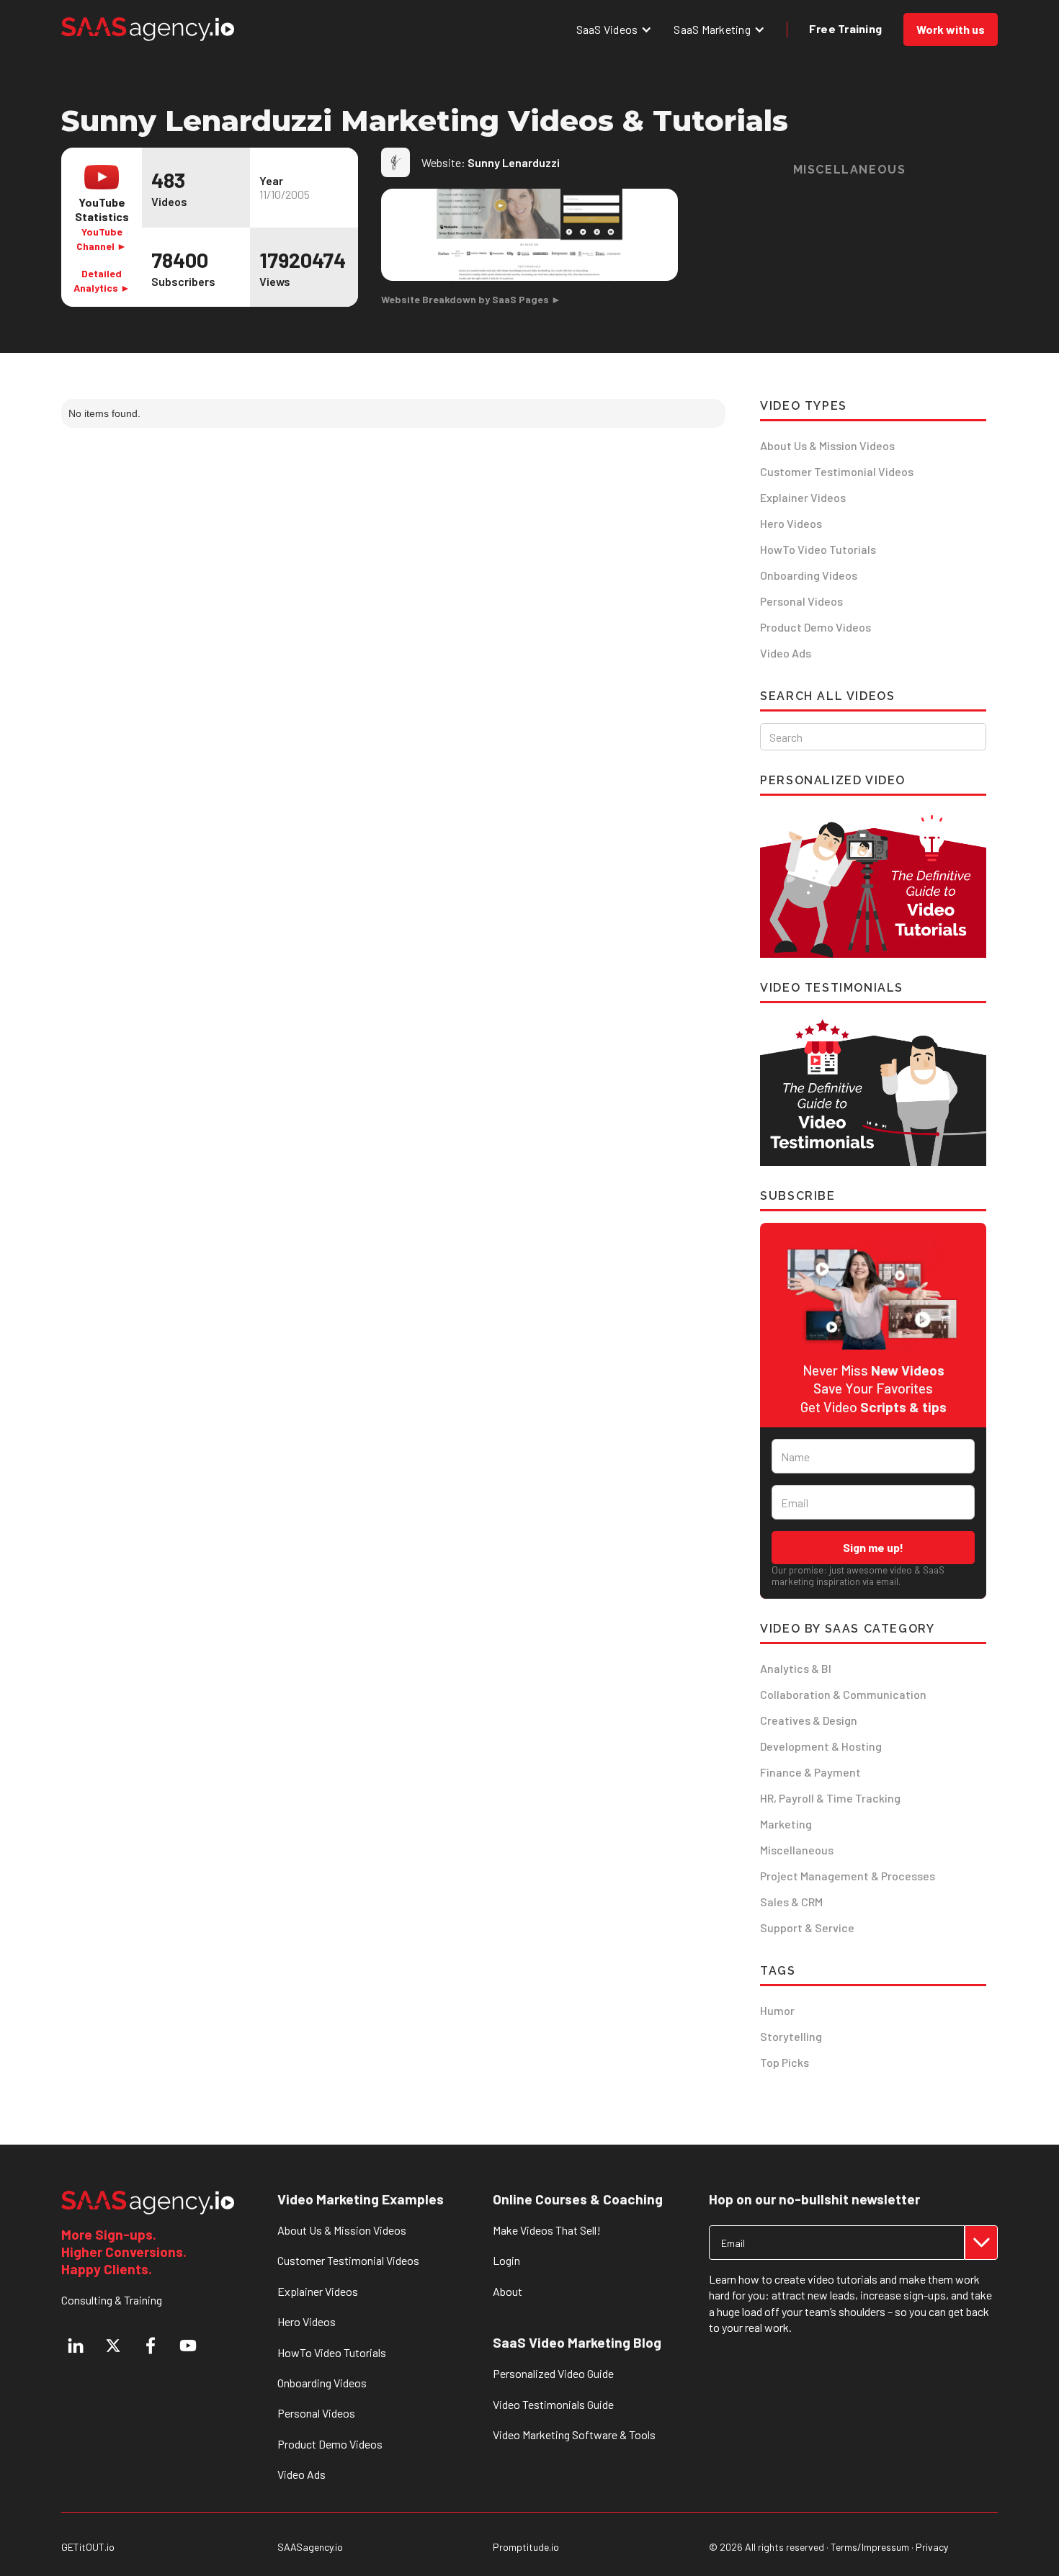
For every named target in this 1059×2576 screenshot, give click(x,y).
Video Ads (786, 653)
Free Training (845, 28)
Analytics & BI (796, 1668)
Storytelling (791, 2036)
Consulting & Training (112, 2300)
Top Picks (785, 2062)
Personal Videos (801, 601)
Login (506, 2260)
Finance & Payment (810, 1772)
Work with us (951, 29)
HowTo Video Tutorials (818, 549)
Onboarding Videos (809, 575)
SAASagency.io (310, 2547)
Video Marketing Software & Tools (574, 2434)
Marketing (786, 1824)
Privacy (932, 2547)
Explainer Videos (803, 497)
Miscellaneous (797, 1850)
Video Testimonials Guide (553, 2404)
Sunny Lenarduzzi (514, 162)
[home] (148, 29)
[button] (615, 29)
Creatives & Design (809, 1720)
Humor (777, 2010)
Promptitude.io (526, 2547)
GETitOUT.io (88, 2547)
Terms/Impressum (870, 2547)
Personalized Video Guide (553, 2373)
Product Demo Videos (816, 627)
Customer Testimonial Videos (837, 471)
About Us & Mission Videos (827, 445)
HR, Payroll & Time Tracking (830, 1798)
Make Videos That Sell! (547, 2230)
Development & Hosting (821, 1746)
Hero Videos (791, 523)
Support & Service (807, 1927)
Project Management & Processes (848, 1876)
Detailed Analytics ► (102, 281)
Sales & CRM (791, 1902)
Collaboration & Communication (843, 1694)
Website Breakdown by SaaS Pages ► (471, 299)
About (508, 2291)
